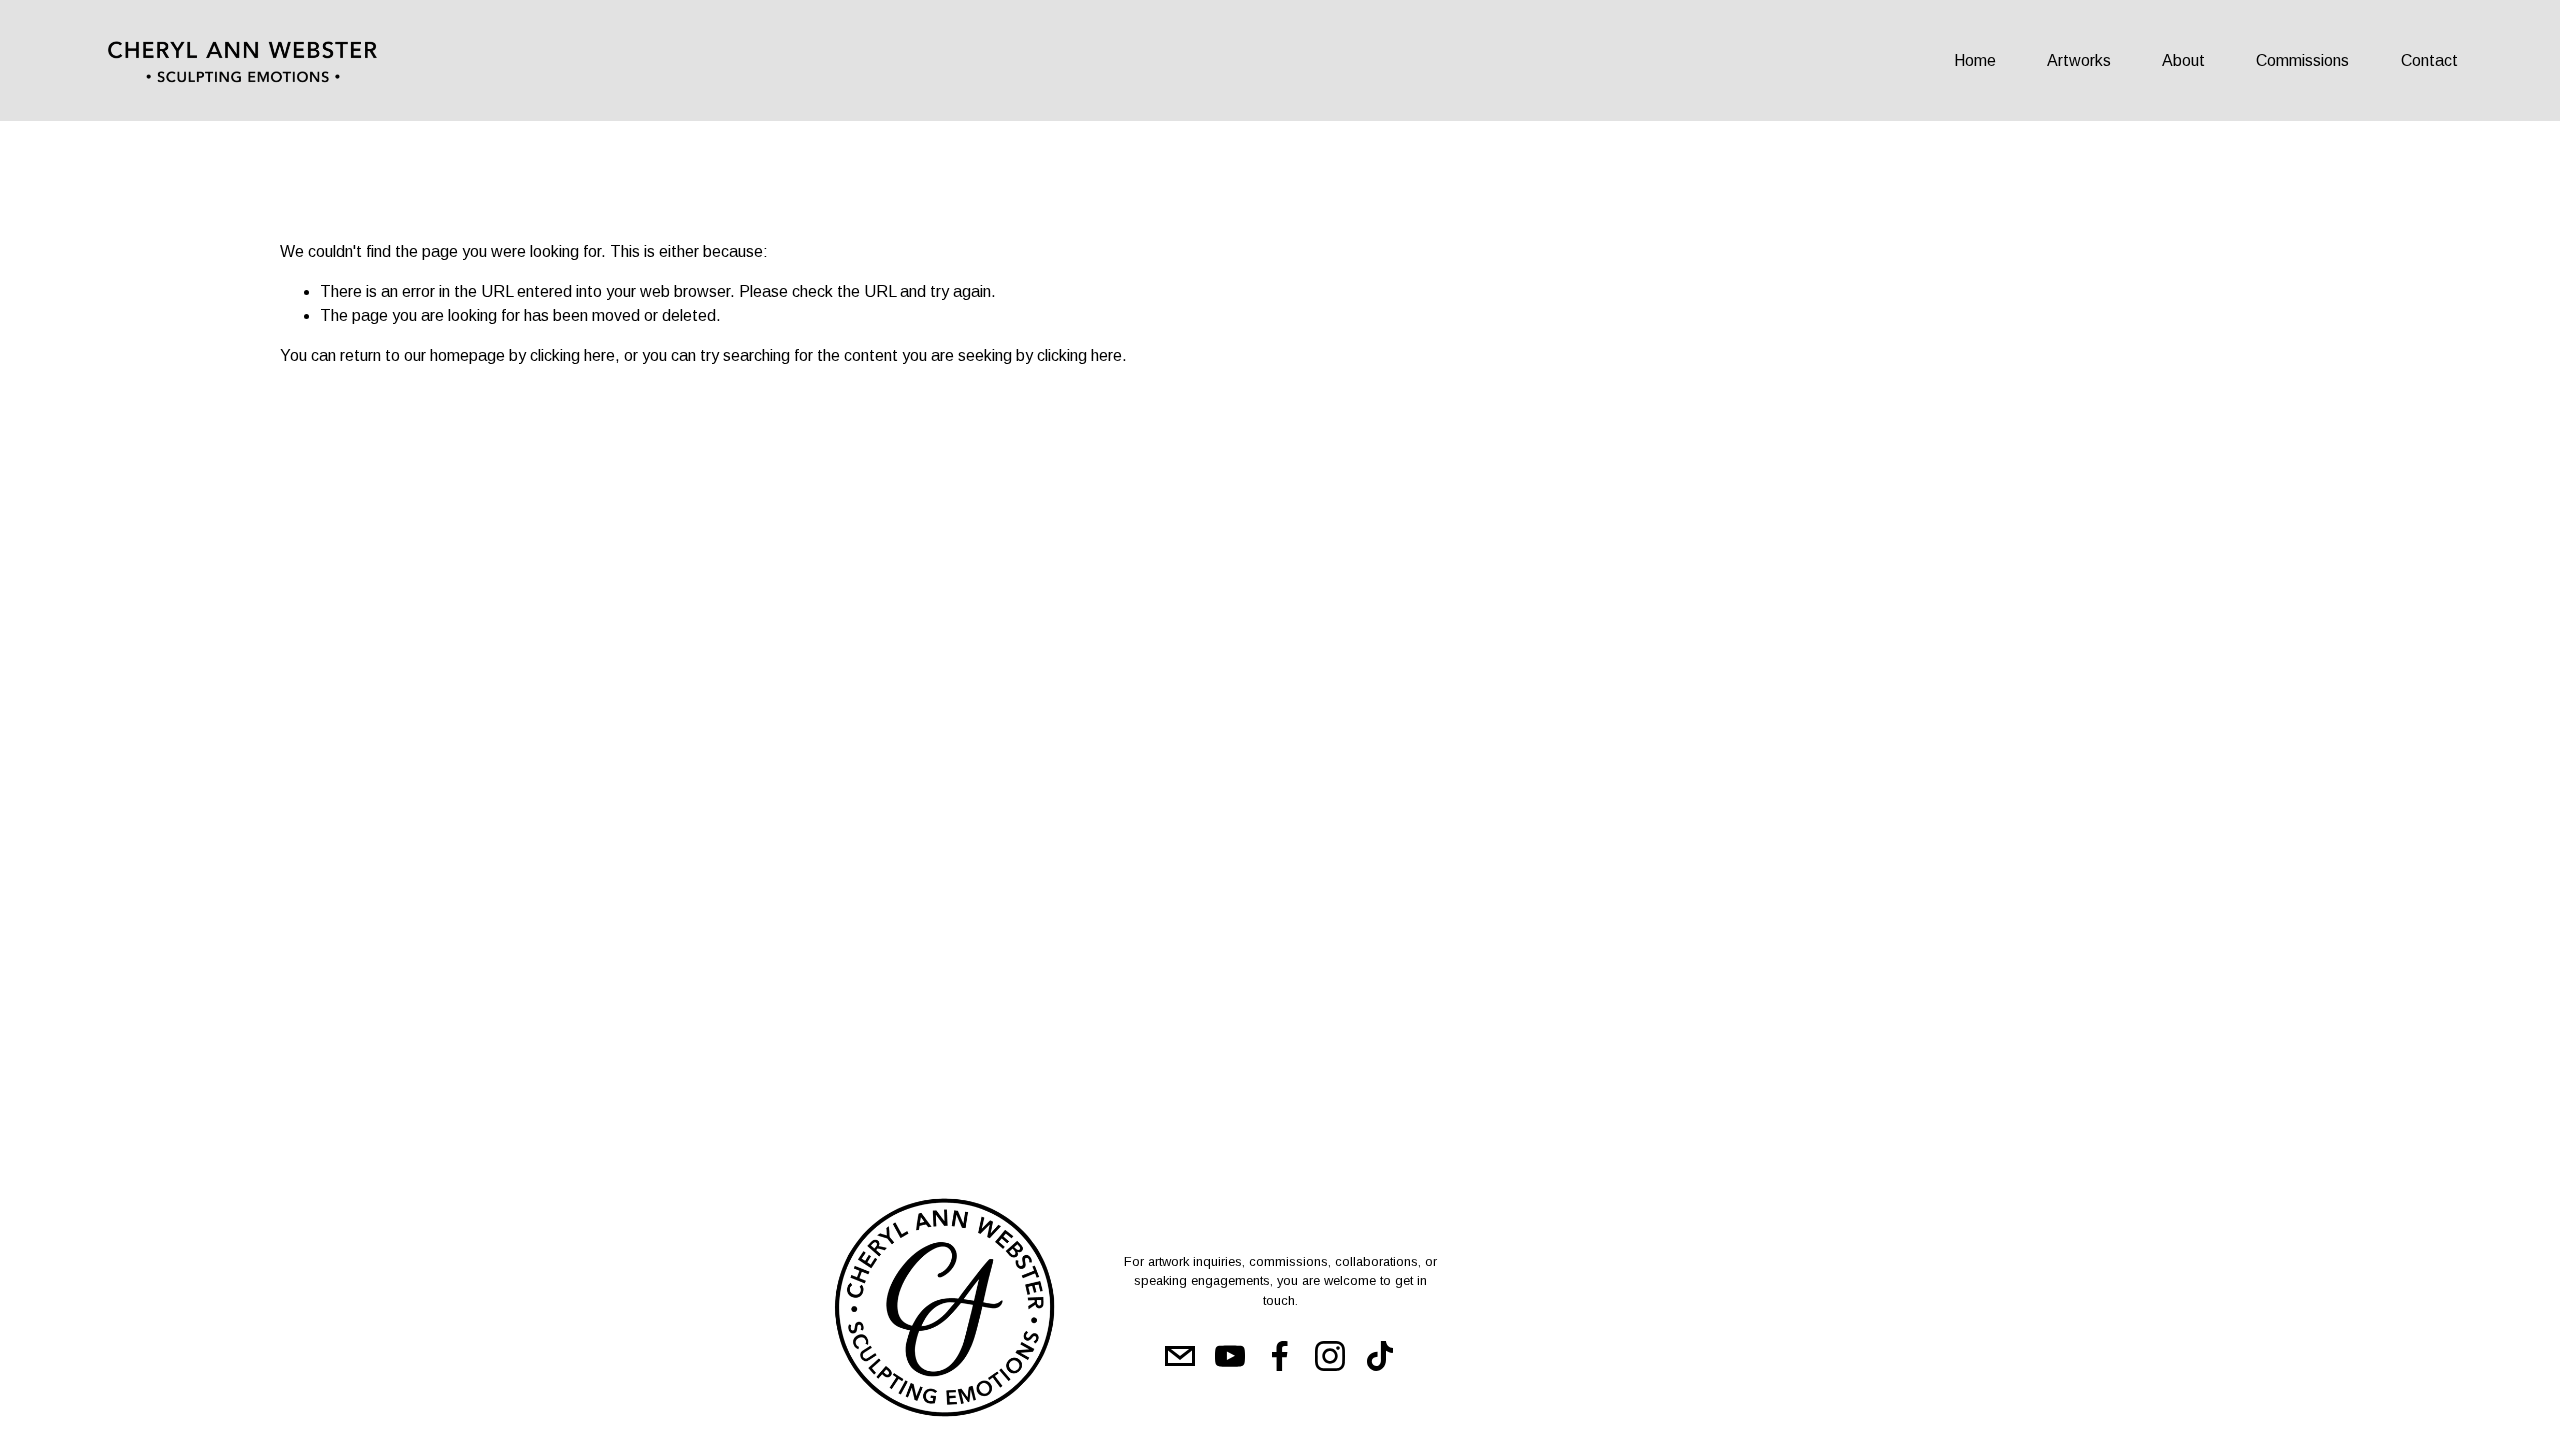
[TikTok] (1380, 1356)
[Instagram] (1330, 1356)
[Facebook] (1280, 1356)
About (2183, 60)
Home (1975, 60)
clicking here (572, 355)
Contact (2429, 60)
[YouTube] (1230, 1356)
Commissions (2302, 60)
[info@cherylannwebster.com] (1180, 1356)
